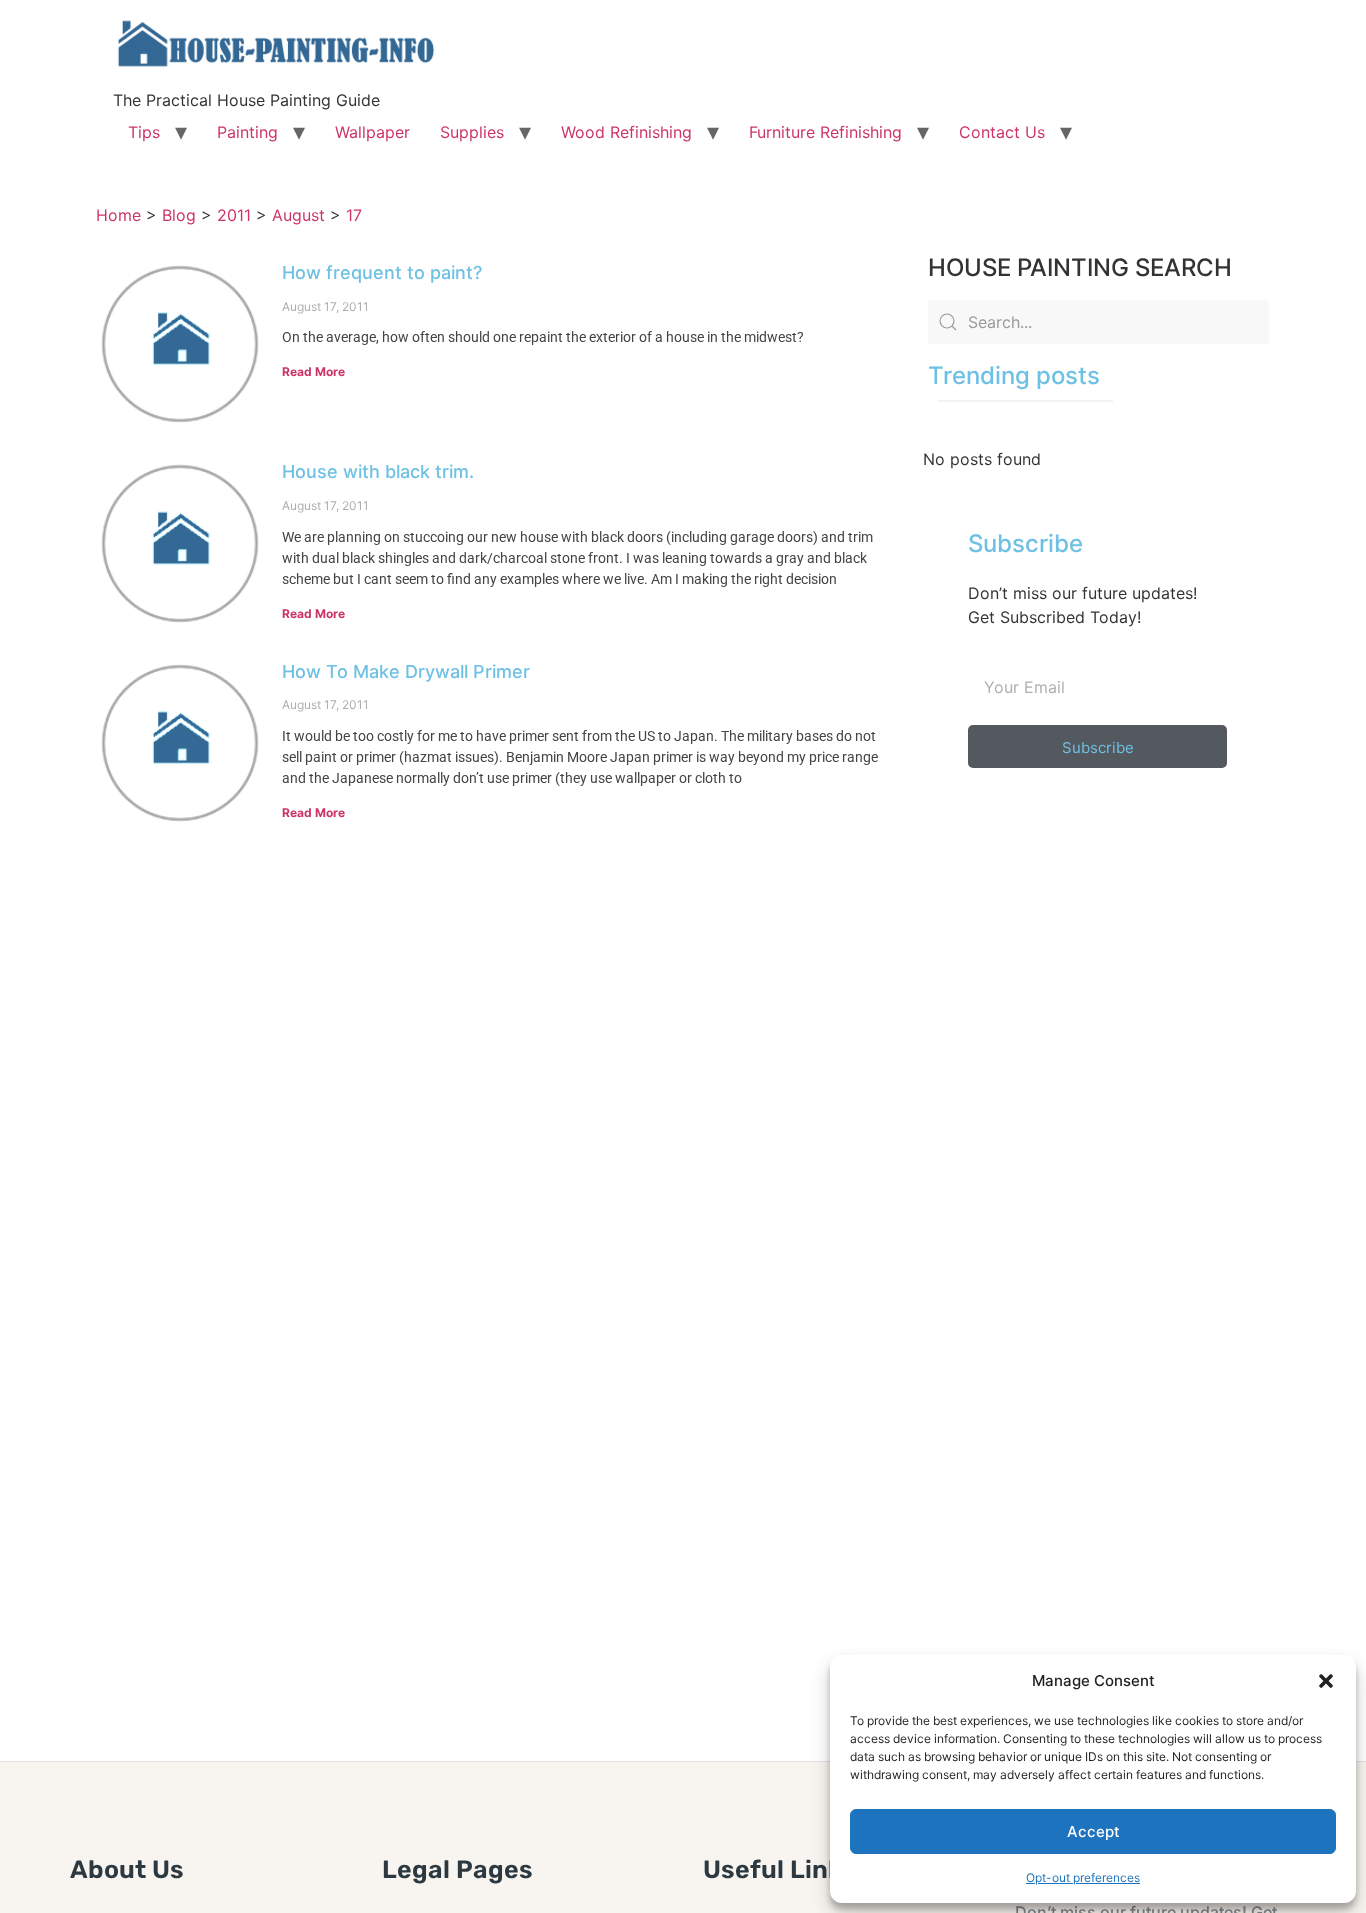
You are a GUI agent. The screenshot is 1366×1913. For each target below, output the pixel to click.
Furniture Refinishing (825, 132)
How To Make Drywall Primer (406, 671)
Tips (144, 132)
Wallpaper (372, 132)
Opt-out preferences (1083, 1877)
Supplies (472, 132)
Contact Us (1002, 132)
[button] (1326, 1681)
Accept (1093, 1831)
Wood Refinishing (626, 132)
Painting (247, 132)
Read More (313, 371)
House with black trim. (378, 471)
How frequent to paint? (382, 272)
